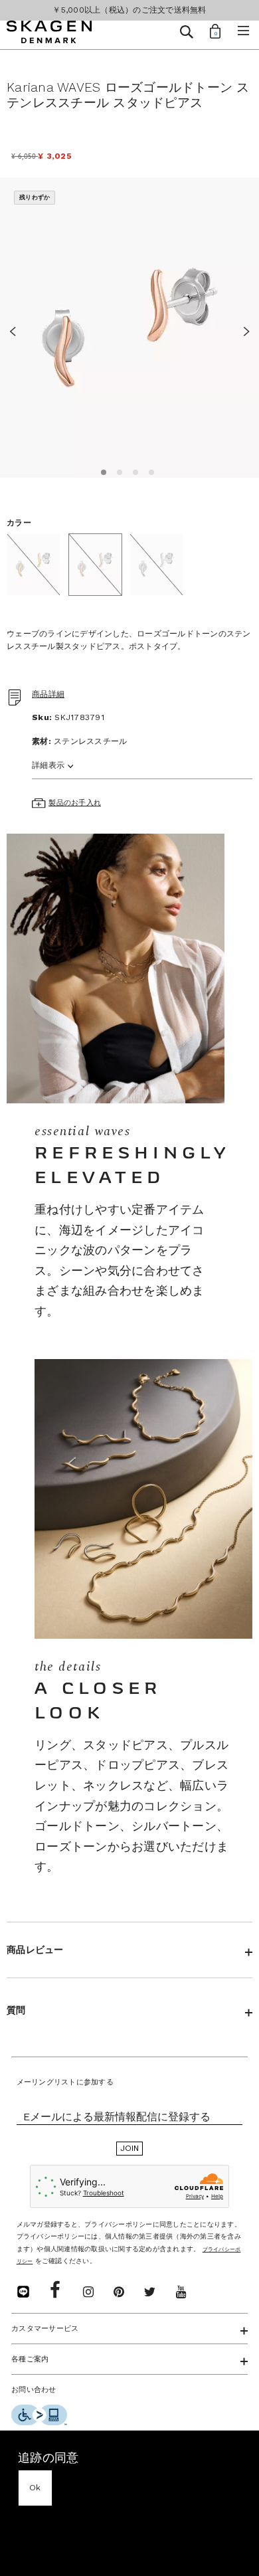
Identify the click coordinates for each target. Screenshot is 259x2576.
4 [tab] (149, 470)
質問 (16, 2010)
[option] (129, 328)
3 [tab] (133, 470)
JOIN (130, 2148)
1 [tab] (102, 470)
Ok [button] (35, 2488)
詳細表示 (48, 765)
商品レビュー (35, 1950)
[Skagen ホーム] (49, 34)
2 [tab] (118, 470)
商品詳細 (48, 694)
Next (242, 329)
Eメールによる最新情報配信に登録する (117, 2117)
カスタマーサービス (45, 2329)
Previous (17, 329)
